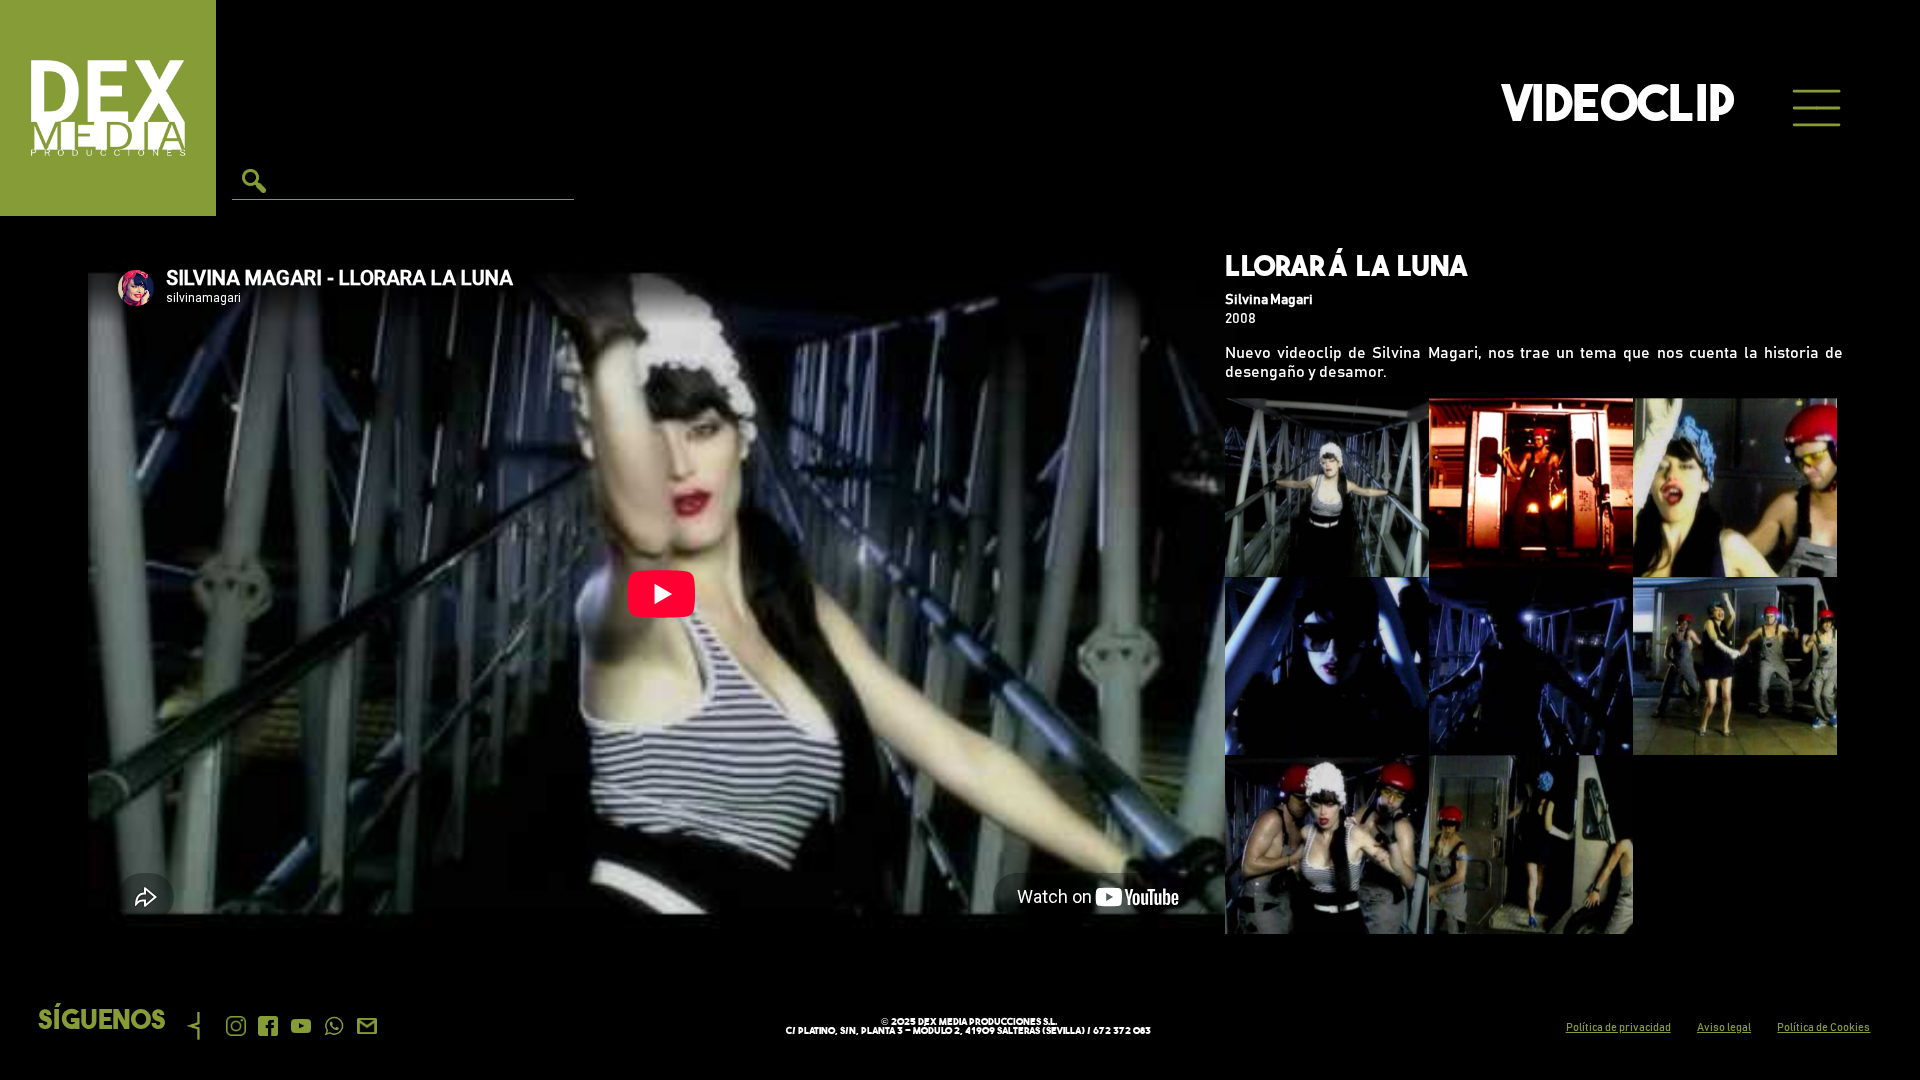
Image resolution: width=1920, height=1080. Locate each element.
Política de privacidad (1618, 1027)
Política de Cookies (1823, 1027)
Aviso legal (1724, 1027)
